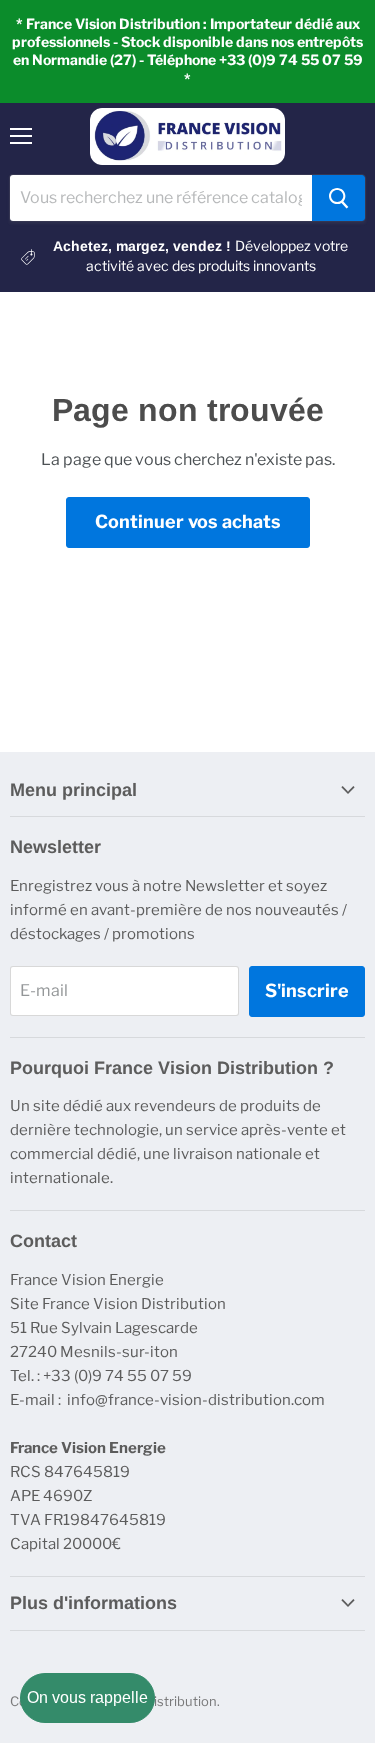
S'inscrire (307, 990)
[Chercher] (338, 198)
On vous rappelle (87, 1697)
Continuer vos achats (188, 521)
